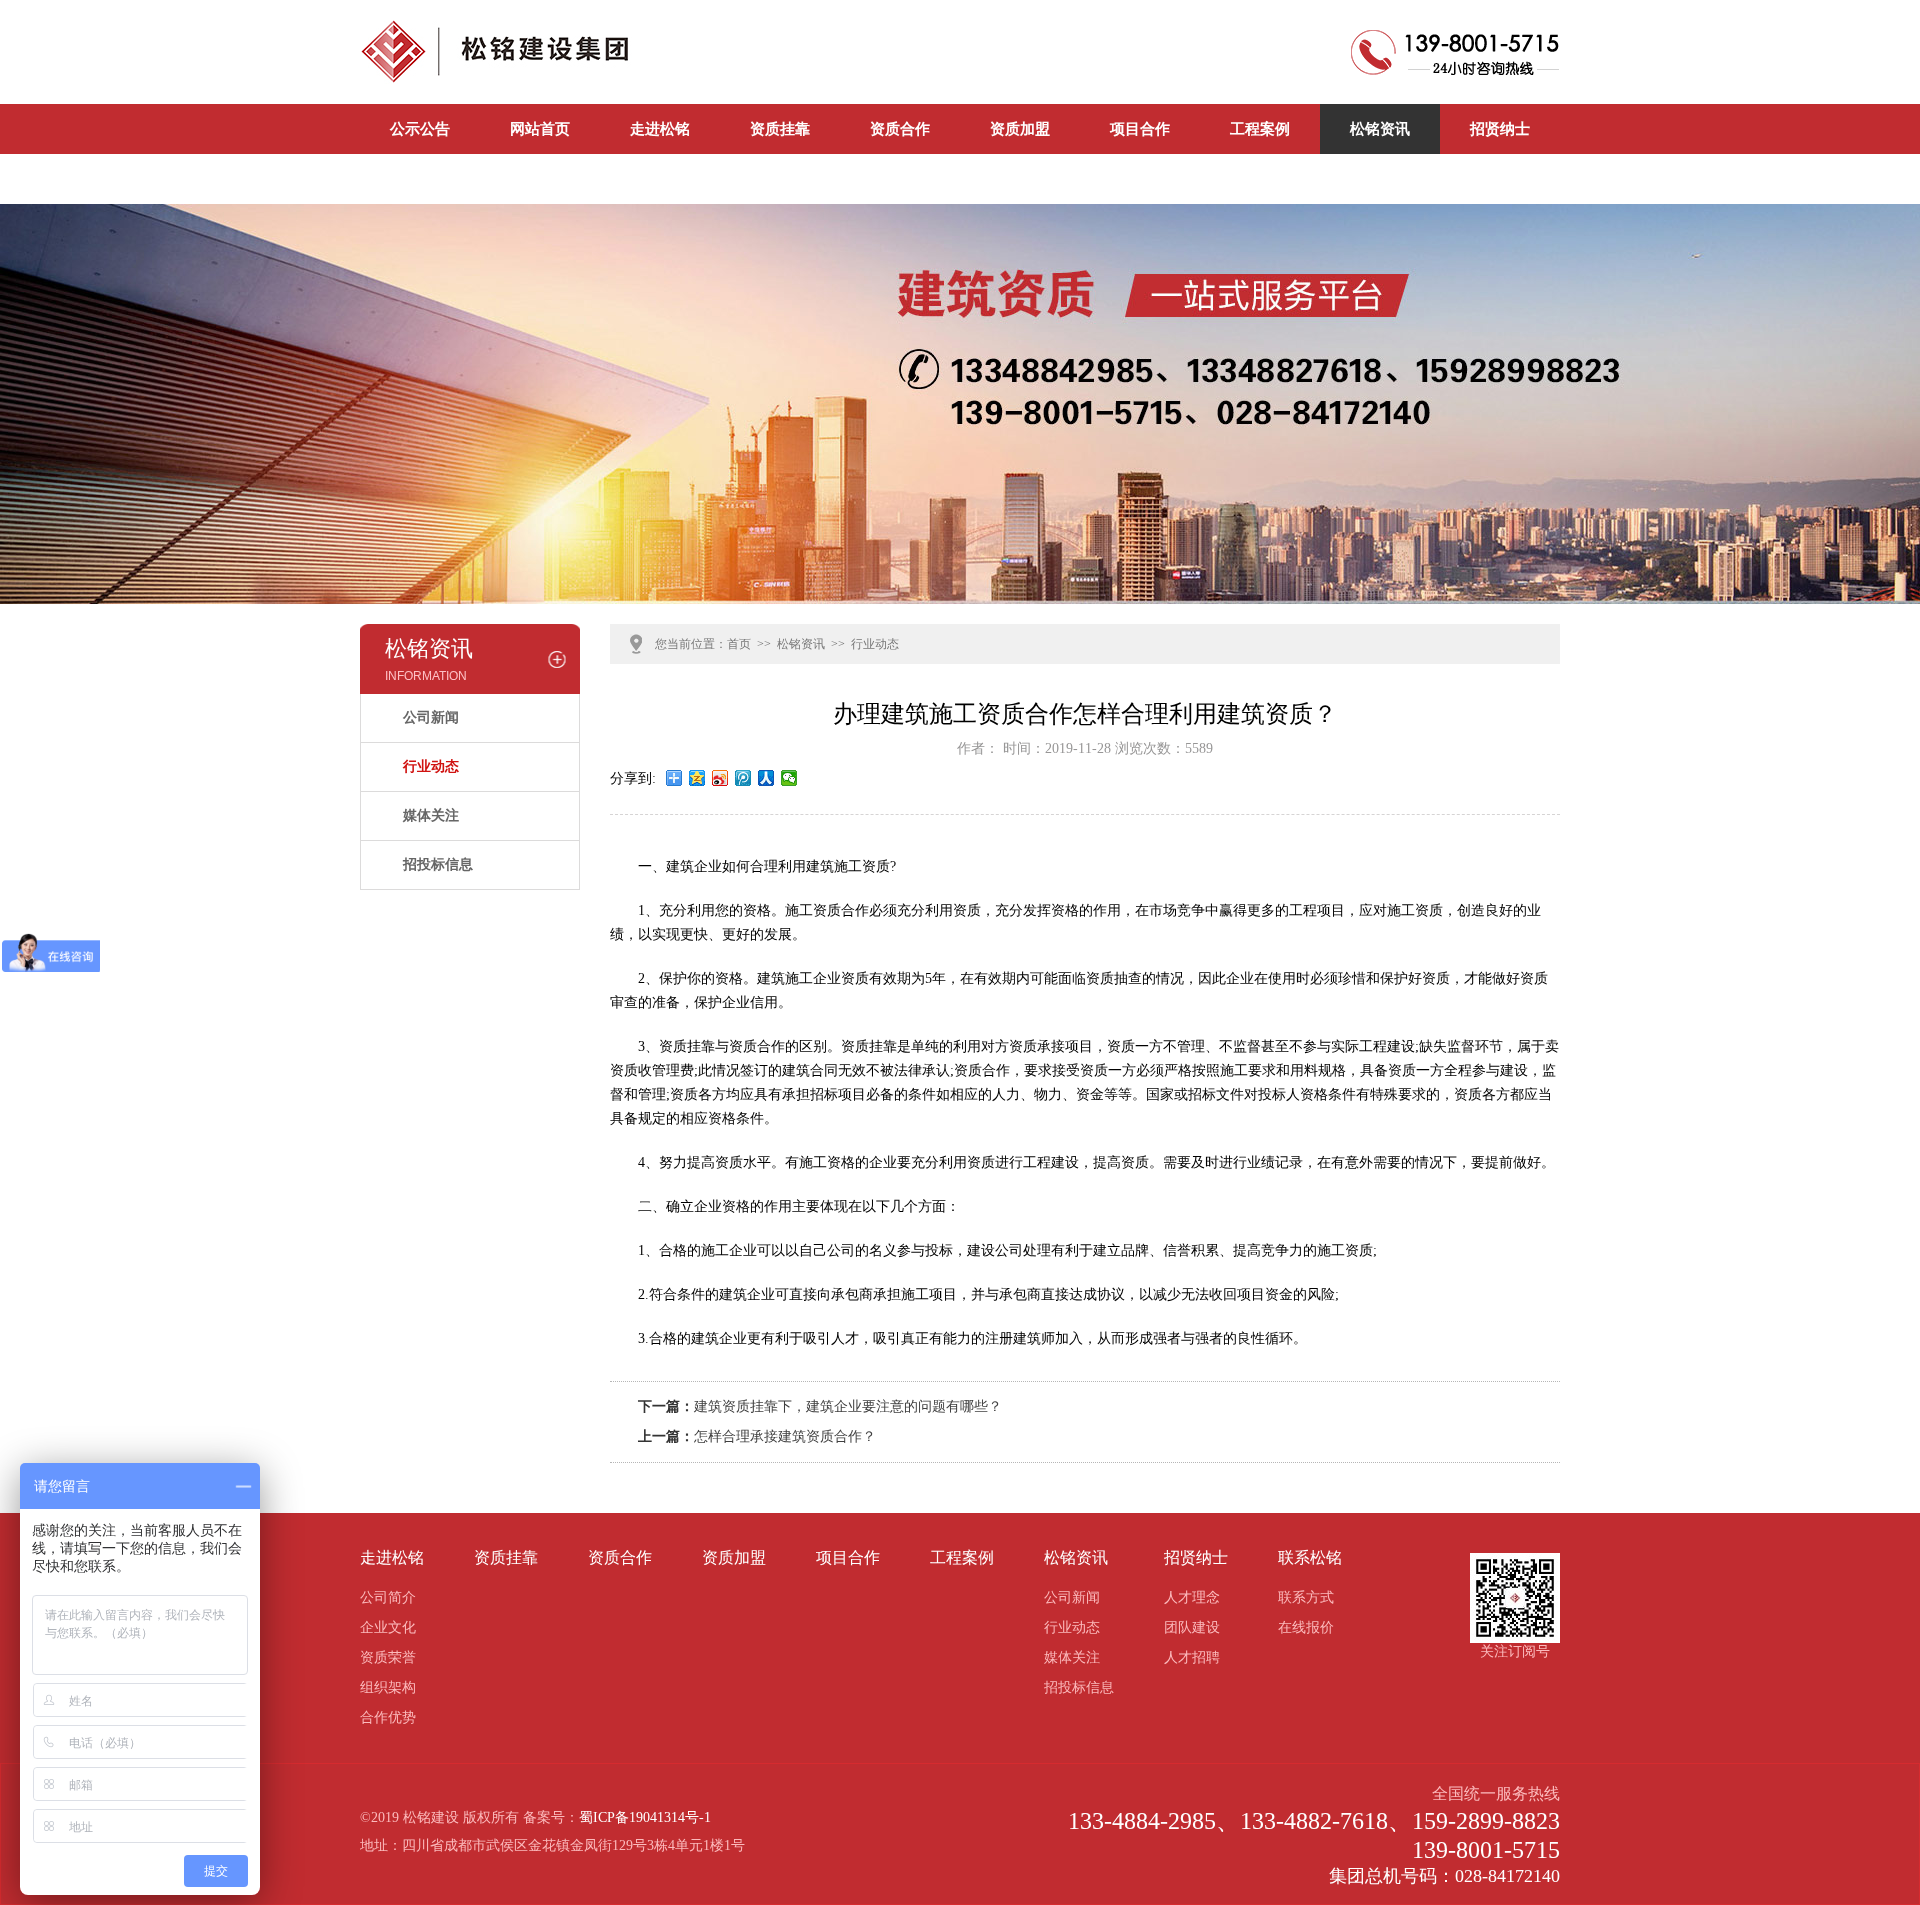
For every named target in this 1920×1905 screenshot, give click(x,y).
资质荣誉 (388, 1657)
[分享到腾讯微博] (743, 778)
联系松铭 (420, 179)
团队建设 (1192, 1627)
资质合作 (900, 129)
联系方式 (1306, 1597)
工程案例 (1260, 129)
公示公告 (420, 129)
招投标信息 (438, 864)
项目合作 (1140, 129)
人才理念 (1192, 1597)
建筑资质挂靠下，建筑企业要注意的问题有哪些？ (848, 1406)
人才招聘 (1192, 1657)
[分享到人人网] (766, 778)
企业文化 (388, 1627)
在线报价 (1306, 1627)
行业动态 (431, 766)
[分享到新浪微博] (720, 778)
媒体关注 (431, 815)
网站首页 (540, 129)
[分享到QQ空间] (697, 778)
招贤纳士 (1500, 129)
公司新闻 (540, 179)
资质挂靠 (780, 129)
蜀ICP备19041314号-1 (645, 1817)
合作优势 (388, 1717)
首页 (739, 644)
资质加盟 (1020, 129)
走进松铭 (660, 129)
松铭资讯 (1380, 129)
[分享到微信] (789, 778)
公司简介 (388, 1597)
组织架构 (388, 1687)
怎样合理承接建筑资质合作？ (785, 1436)
